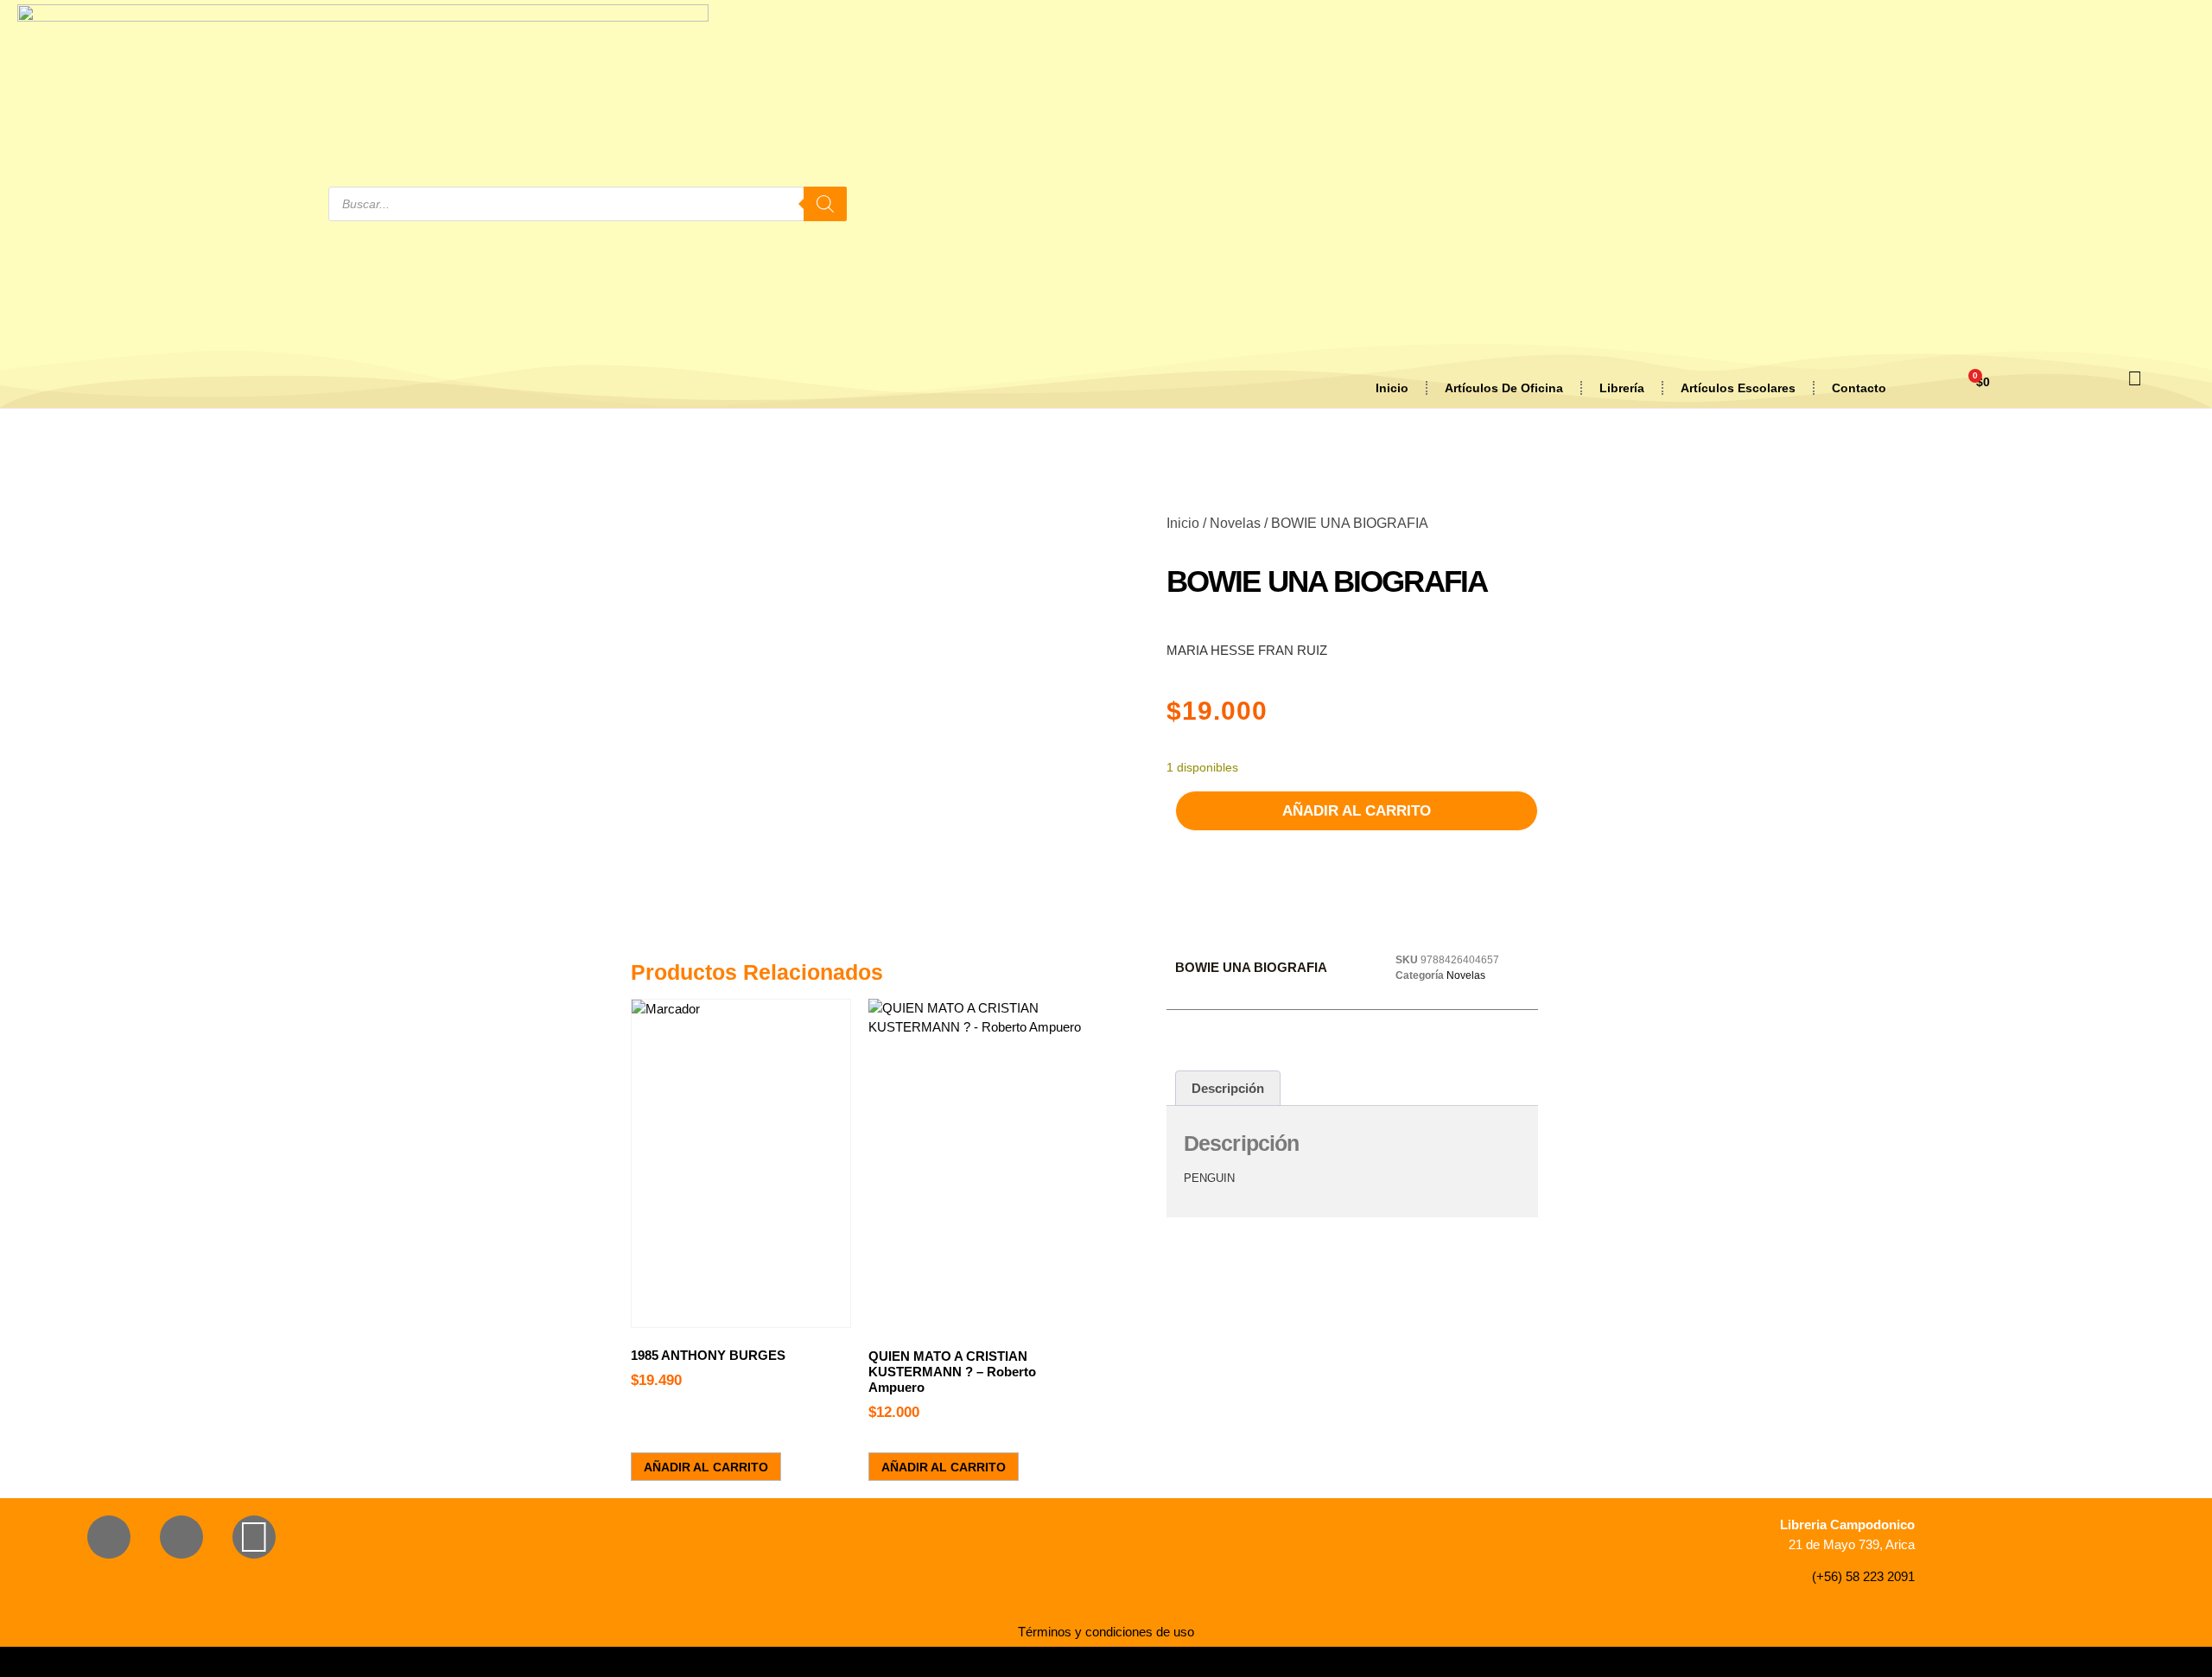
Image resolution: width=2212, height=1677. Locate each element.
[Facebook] (109, 1537)
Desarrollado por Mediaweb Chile (1106, 1662)
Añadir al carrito (1357, 811)
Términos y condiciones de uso (1106, 1632)
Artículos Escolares (1738, 388)
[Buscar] (825, 204)
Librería (1622, 388)
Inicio (1392, 388)
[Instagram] (181, 1537)
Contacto (1859, 388)
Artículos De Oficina (1504, 388)
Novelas (1235, 523)
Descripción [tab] (1228, 1088)
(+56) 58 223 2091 (1863, 1576)
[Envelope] (254, 1537)
